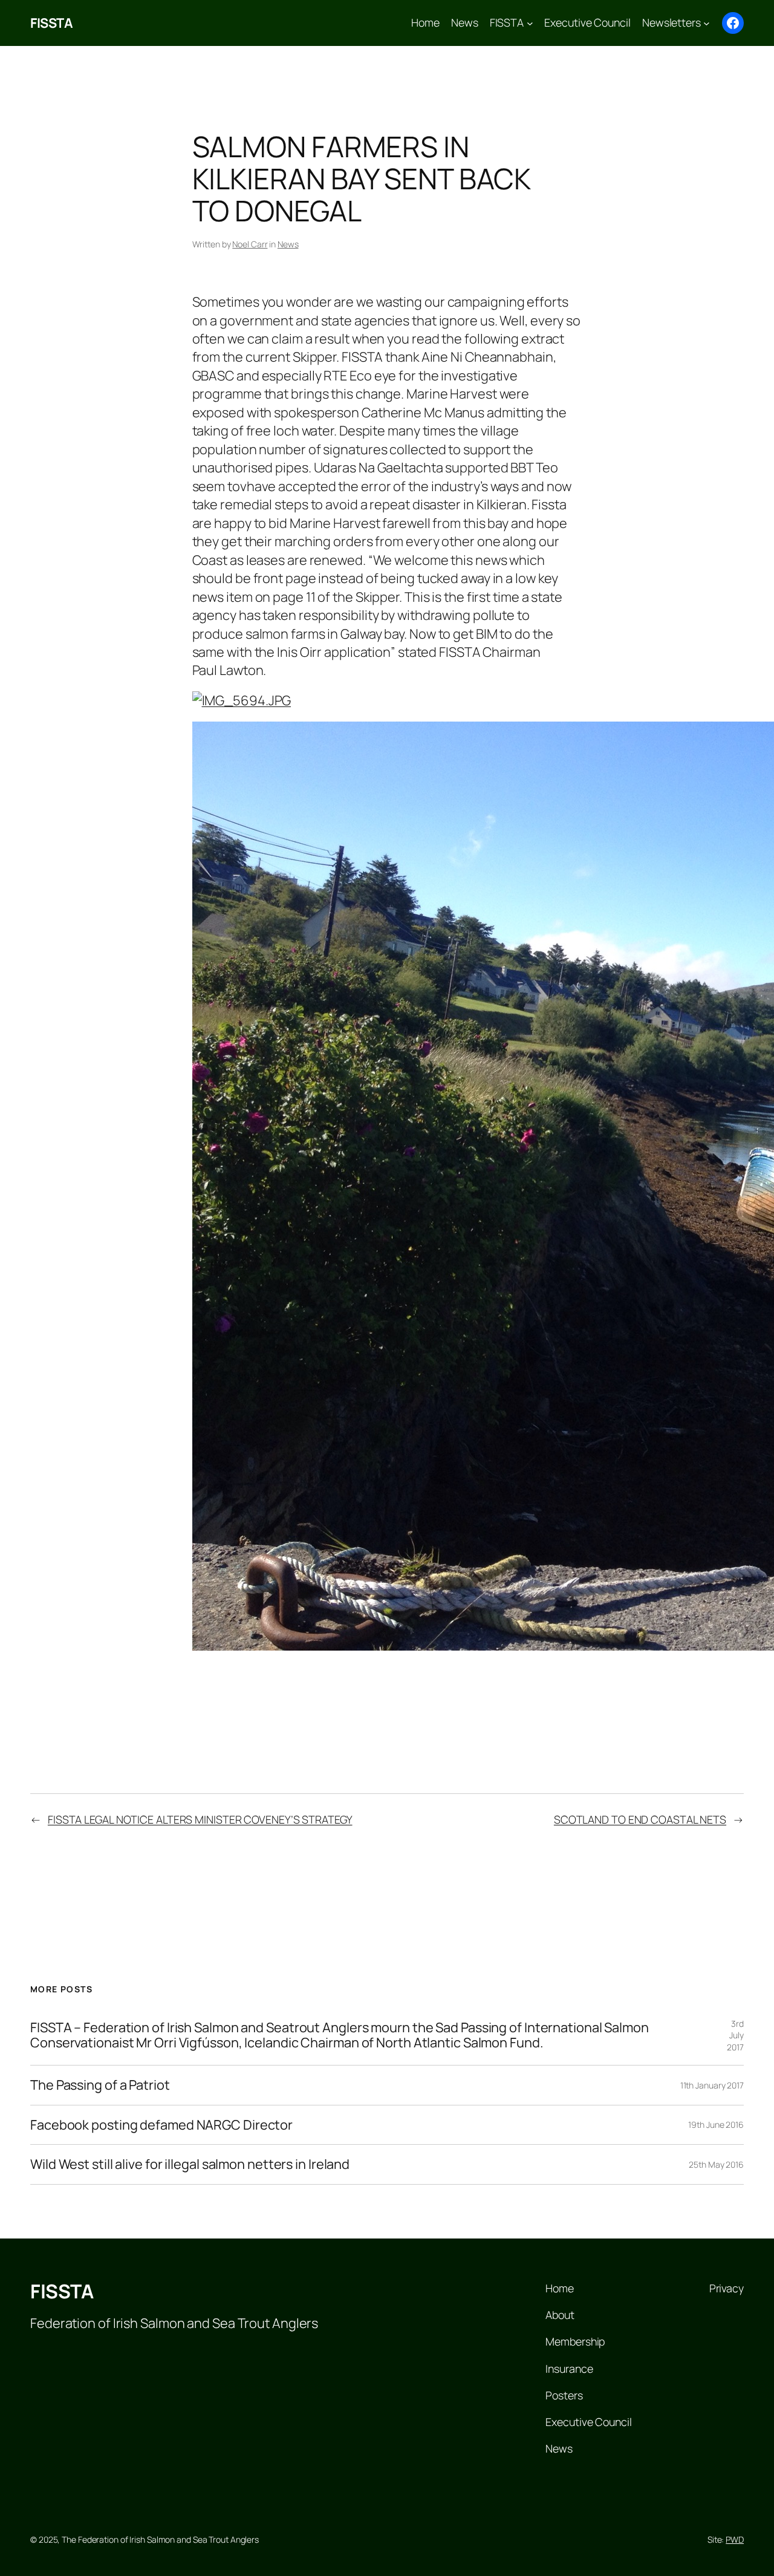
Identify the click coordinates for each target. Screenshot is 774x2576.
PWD (735, 2539)
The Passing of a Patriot (100, 2085)
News (288, 244)
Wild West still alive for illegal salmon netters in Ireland (190, 2164)
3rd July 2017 (735, 2035)
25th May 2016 (716, 2164)
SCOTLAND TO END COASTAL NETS (640, 1819)
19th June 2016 (716, 2124)
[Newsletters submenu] (707, 23)
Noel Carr (250, 244)
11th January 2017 (712, 2085)
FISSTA (51, 23)
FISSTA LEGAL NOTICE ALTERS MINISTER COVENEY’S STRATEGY (200, 1819)
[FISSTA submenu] (530, 23)
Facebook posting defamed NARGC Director (161, 2125)
